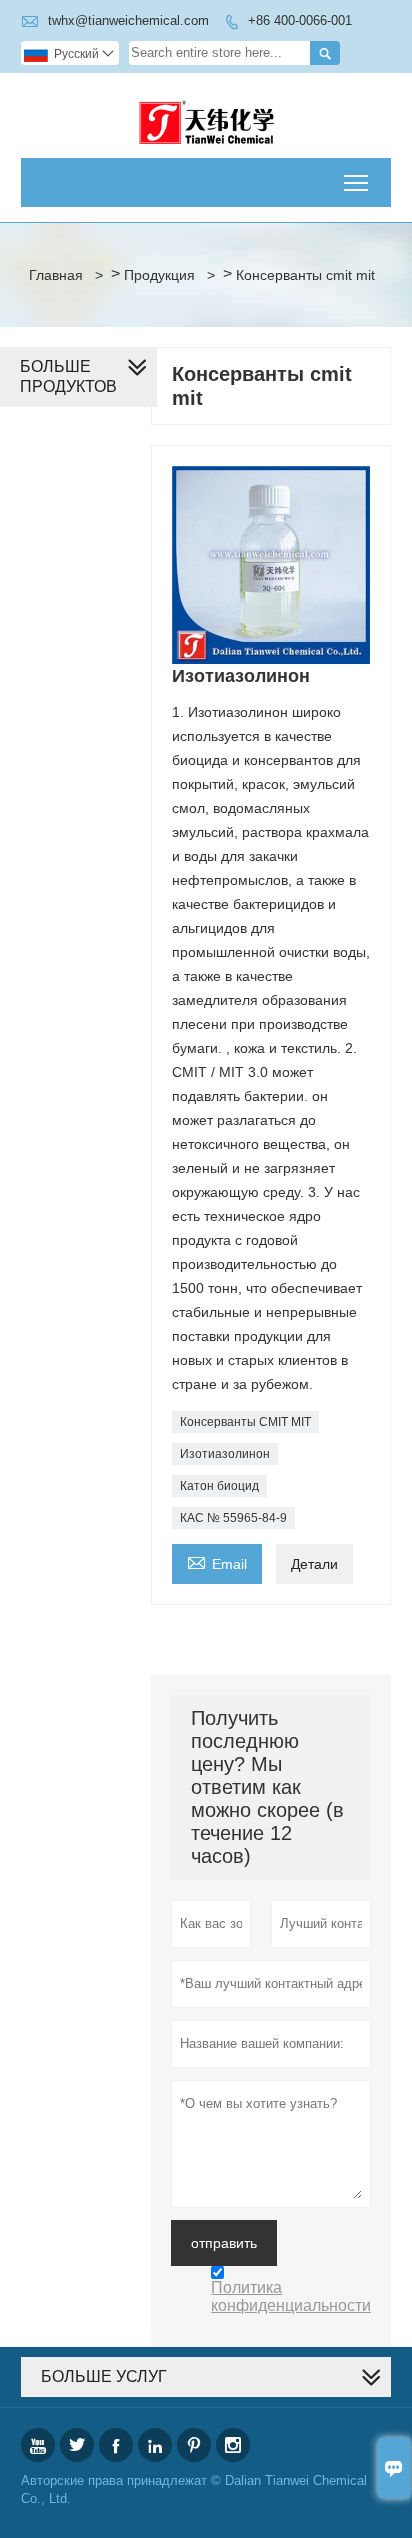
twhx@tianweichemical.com (128, 20)
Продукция (159, 275)
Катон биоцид (219, 1486)
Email (217, 1561)
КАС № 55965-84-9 (233, 1518)
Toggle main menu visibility (356, 182)
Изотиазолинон (225, 1454)
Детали (314, 1564)
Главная (56, 275)
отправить (224, 2243)
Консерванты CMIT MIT (245, 1422)
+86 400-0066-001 (300, 20)
